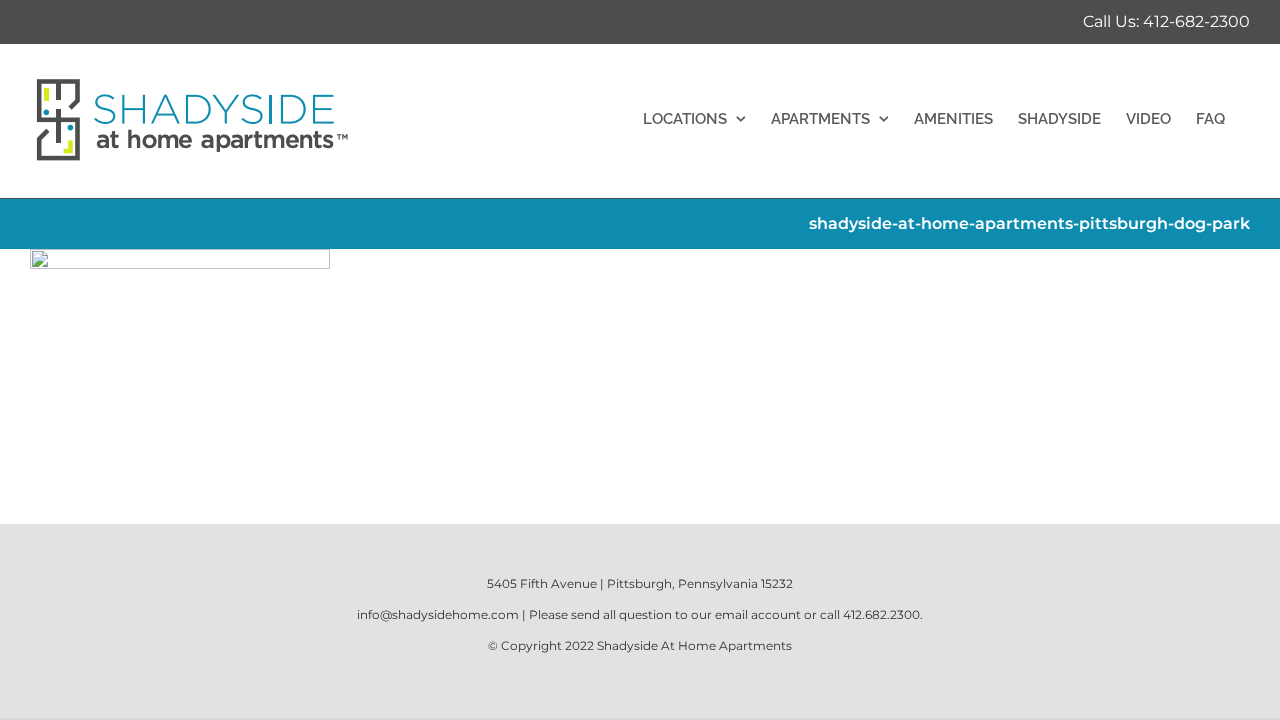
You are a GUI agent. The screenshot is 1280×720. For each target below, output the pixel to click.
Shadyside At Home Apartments (694, 645)
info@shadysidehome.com (438, 614)
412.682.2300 (881, 614)
